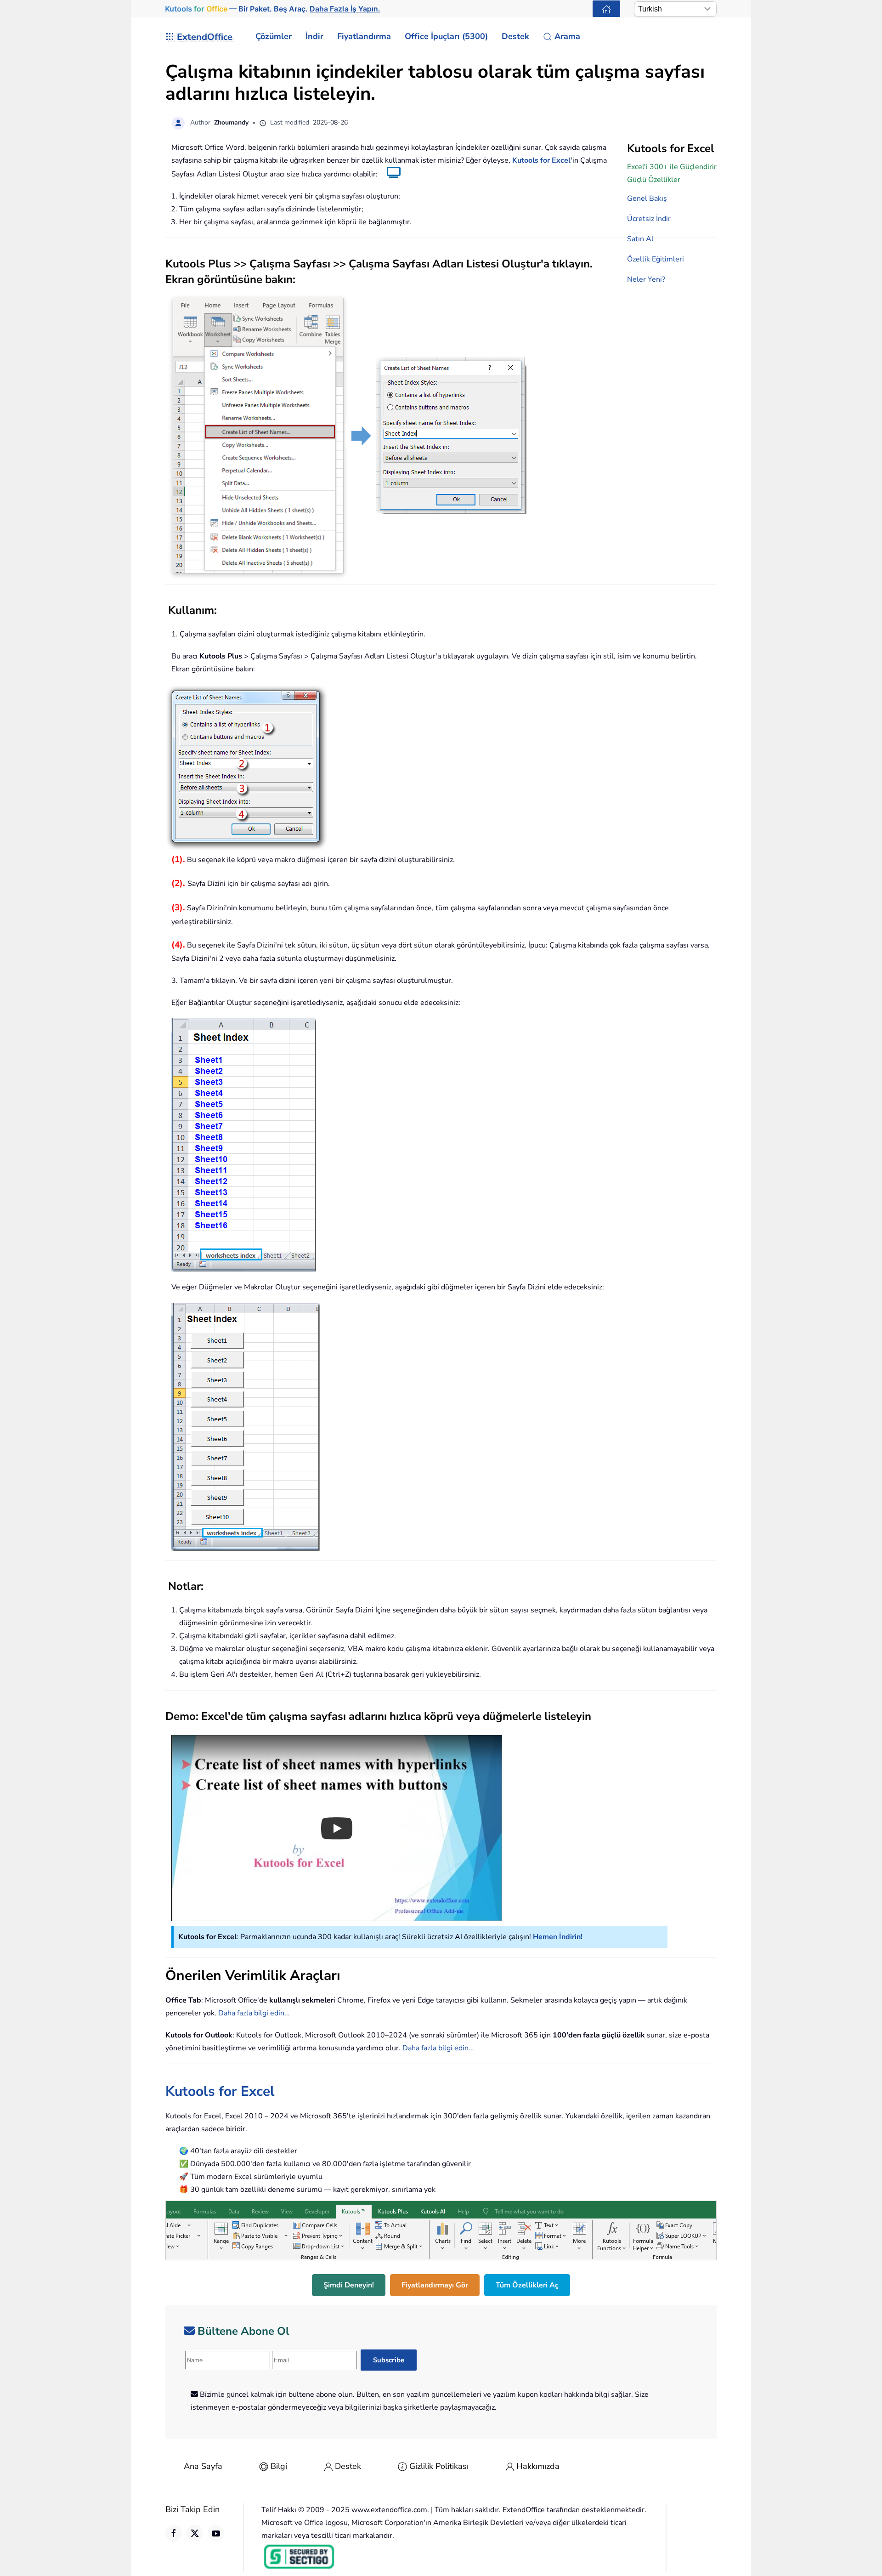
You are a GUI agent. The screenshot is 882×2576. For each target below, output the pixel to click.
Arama (567, 36)
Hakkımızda (538, 2466)
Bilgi (279, 2466)
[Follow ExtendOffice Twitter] (195, 2533)
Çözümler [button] (274, 36)
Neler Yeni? (646, 279)
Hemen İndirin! (558, 1937)
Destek (348, 2466)
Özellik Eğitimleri (656, 259)
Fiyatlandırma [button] (364, 36)
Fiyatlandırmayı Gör (435, 2285)
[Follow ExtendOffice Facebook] (174, 2533)
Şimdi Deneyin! (349, 2285)
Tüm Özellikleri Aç (527, 2285)
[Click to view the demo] (389, 174)
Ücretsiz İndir (649, 219)
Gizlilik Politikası (439, 2466)
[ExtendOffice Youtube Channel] (216, 2533)
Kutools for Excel (541, 160)
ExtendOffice (205, 37)
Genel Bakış (647, 199)
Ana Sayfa (203, 2466)
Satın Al (640, 239)
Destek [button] (515, 36)
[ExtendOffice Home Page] (606, 9)
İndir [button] (314, 36)
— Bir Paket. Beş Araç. (272, 9)
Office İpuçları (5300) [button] (446, 36)
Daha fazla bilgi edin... (254, 2013)
